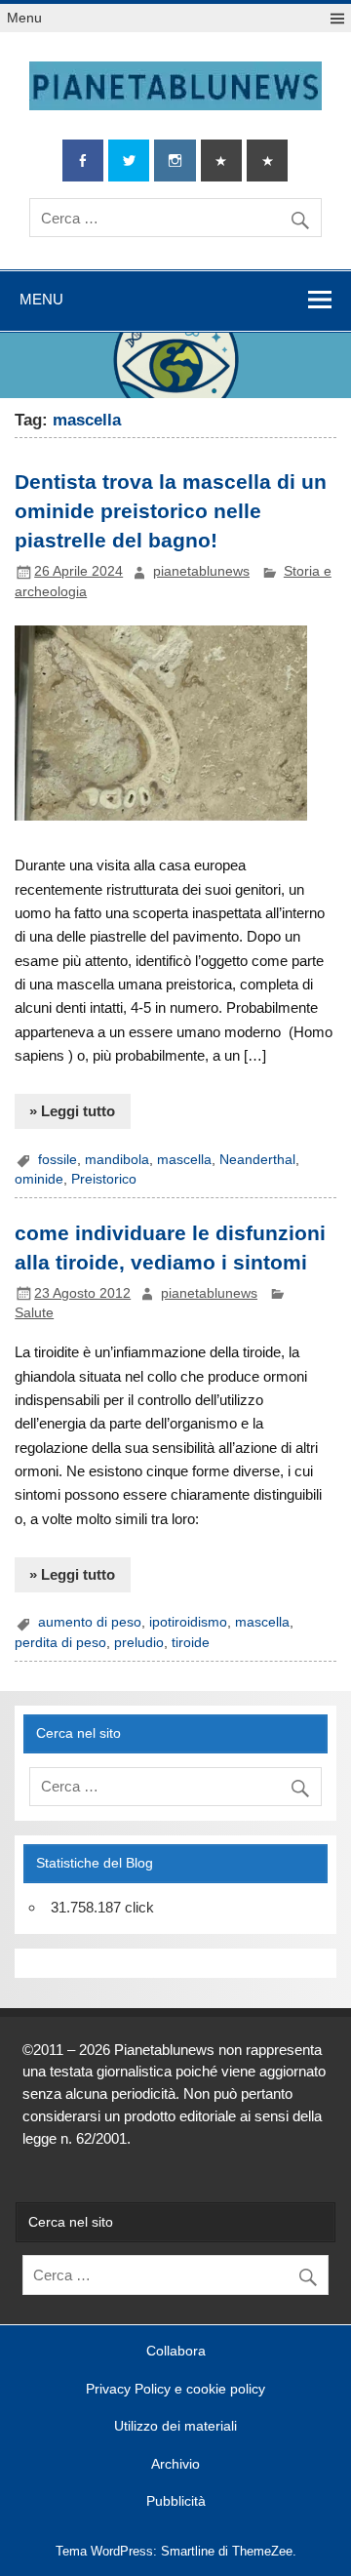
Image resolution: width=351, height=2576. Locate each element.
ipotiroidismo (188, 1622)
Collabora (176, 2352)
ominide (39, 1179)
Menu (24, 18)
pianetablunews (201, 571)
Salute (34, 1313)
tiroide (191, 1643)
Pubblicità (176, 2502)
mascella (184, 1160)
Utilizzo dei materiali (175, 2427)
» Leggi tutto (72, 1111)
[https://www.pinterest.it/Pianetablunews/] (221, 161)
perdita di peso (60, 1643)
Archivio (175, 2465)
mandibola (117, 1160)
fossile (58, 1160)
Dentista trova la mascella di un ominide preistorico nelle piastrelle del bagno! (171, 511)
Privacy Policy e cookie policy (175, 2390)
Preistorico (104, 1179)
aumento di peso (90, 1622)
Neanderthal (257, 1160)
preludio (139, 1643)
